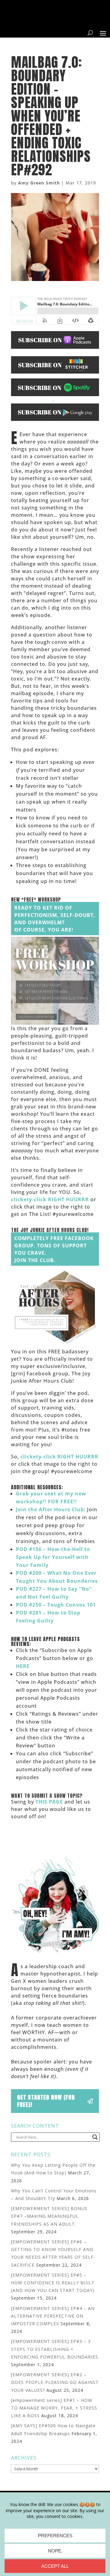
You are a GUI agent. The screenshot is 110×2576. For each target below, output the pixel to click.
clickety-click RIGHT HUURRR (50, 1199)
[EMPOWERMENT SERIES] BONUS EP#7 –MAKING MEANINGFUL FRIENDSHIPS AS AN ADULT (49, 2216)
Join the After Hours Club (50, 1509)
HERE (23, 1666)
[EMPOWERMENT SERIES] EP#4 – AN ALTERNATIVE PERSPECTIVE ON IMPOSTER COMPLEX (53, 2316)
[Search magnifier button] (95, 2137)
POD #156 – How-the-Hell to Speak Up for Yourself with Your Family (53, 1557)
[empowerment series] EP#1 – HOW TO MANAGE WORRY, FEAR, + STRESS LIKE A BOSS (54, 2408)
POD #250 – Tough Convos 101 (56, 1605)
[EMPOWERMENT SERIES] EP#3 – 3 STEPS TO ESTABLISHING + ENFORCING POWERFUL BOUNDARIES (55, 2349)
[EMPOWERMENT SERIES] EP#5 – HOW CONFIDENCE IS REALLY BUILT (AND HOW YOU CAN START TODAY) (53, 2283)
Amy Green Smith (39, 183)
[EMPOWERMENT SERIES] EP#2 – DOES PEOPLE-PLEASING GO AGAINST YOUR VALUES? (55, 2382)
